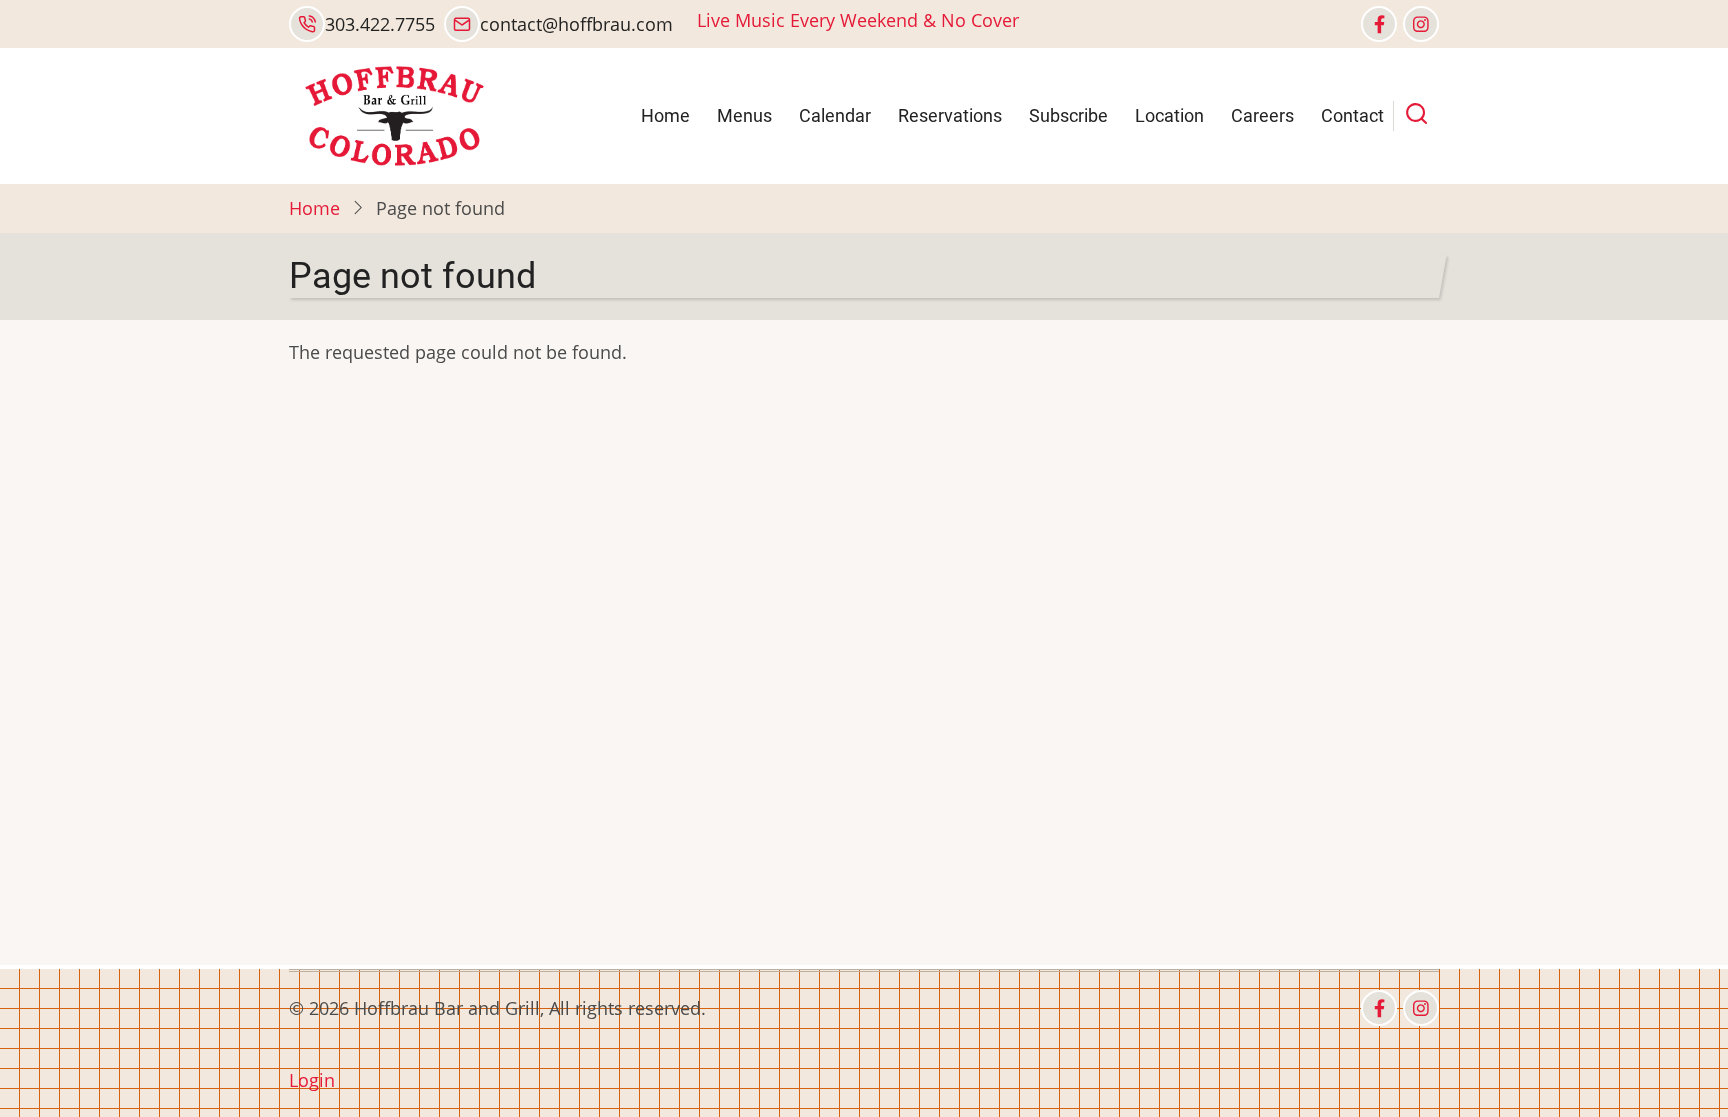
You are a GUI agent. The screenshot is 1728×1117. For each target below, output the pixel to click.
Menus (744, 115)
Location (1169, 115)
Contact (1352, 115)
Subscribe (1068, 115)
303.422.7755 (380, 24)
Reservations (950, 115)
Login (312, 1080)
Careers (1262, 115)
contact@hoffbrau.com (576, 24)
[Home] (393, 114)
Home (665, 115)
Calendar (835, 115)
